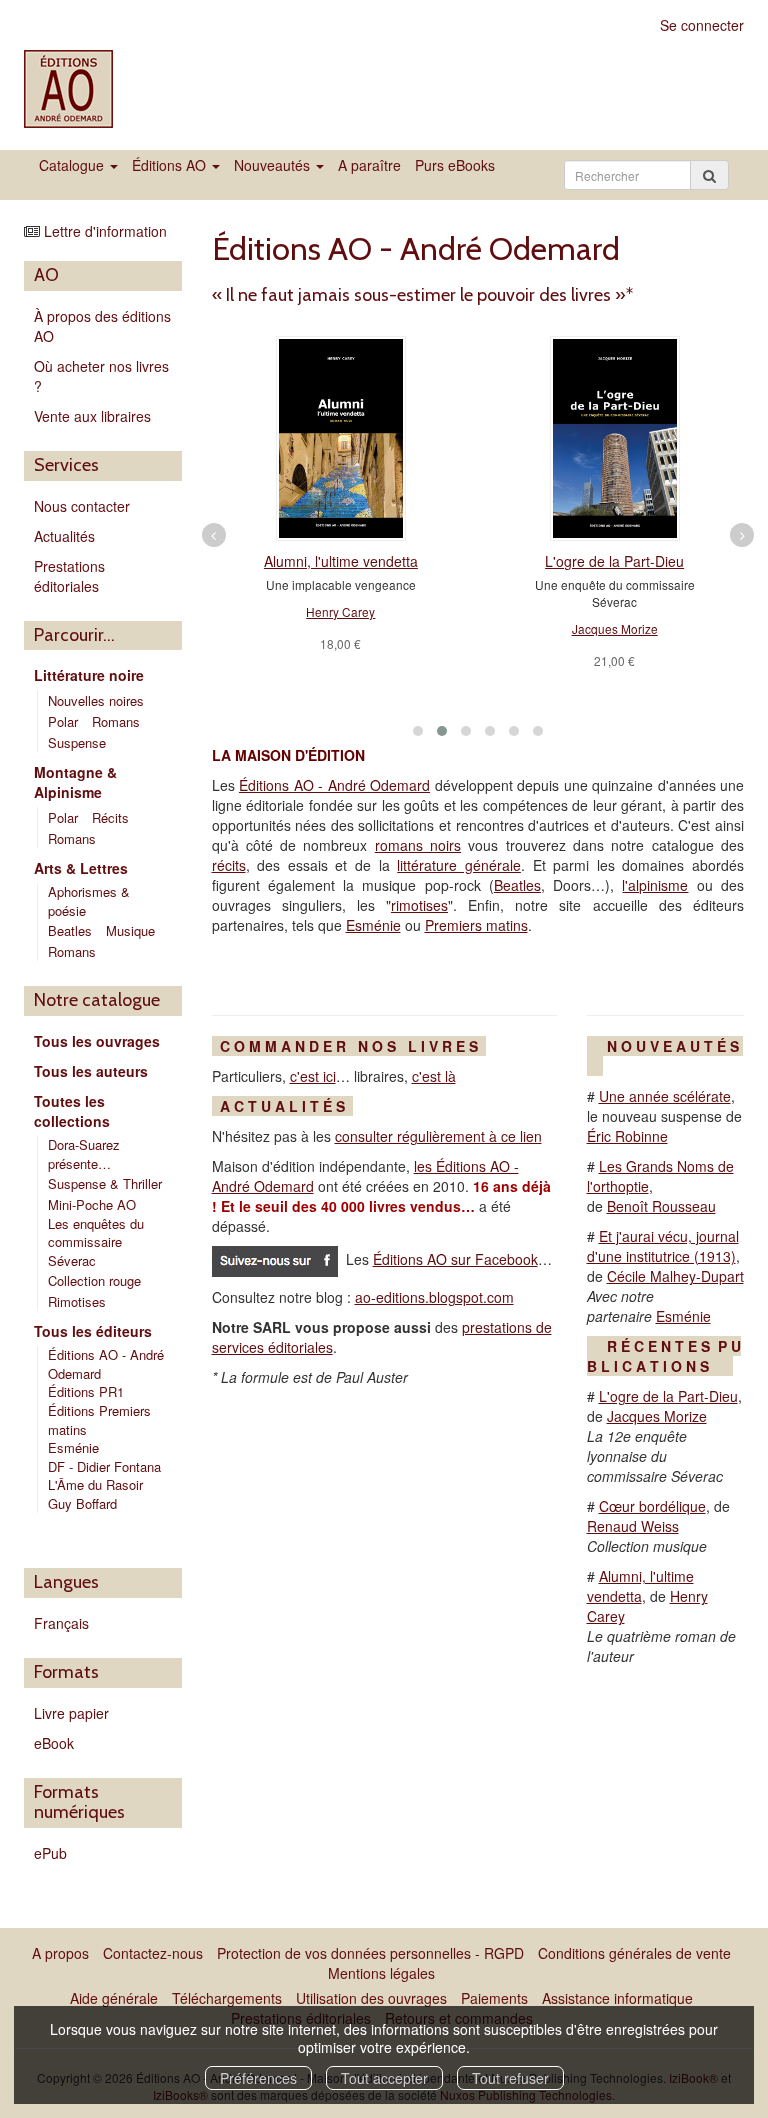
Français (61, 1623)
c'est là (434, 1076)
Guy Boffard (84, 1503)
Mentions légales (381, 1973)
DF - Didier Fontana (104, 1466)
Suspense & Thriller (105, 1183)
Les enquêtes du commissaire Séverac (96, 1242)
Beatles (70, 930)
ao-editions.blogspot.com (434, 1297)
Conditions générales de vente (634, 1953)
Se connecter (702, 25)
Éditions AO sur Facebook (455, 1259)
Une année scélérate (665, 1096)
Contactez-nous (153, 1953)
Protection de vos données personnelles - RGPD (370, 1953)
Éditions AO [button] (171, 165)
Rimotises (77, 1301)
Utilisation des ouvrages (371, 1998)
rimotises (419, 905)
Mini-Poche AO (92, 1204)
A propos (60, 1953)
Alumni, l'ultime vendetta (341, 561)
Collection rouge (94, 1280)
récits (229, 865)
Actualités (64, 536)
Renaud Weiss (633, 1526)
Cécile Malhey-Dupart (675, 1276)
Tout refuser (510, 2078)
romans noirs (418, 845)
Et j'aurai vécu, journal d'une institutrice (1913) (663, 1246)
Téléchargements (227, 1998)
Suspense (77, 742)
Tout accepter (384, 2078)
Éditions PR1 (86, 1391)
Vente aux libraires (92, 416)
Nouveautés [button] (274, 165)
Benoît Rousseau (661, 1206)
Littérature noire (89, 675)
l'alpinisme (655, 885)
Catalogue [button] (73, 165)
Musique (130, 930)
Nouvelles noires (96, 700)
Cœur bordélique (652, 1506)
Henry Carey (340, 611)
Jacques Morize (615, 628)
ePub (50, 1853)
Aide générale (114, 1998)
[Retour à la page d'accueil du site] (71, 89)
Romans (116, 721)
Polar (63, 721)
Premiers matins (476, 925)
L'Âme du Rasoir (97, 1484)
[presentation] (214, 535)
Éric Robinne (627, 1136)
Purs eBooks (455, 165)
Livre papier (71, 1713)
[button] (418, 731)
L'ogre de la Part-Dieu (614, 561)
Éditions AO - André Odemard (106, 1364)
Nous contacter (82, 506)
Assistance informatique (617, 1998)
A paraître (369, 165)
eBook (54, 1743)
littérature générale (459, 865)
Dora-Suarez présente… (84, 1154)
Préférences (258, 2078)
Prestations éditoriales (69, 576)
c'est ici (313, 1076)
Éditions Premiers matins (99, 1420)
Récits (110, 817)
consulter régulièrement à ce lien (438, 1136)
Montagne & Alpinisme (75, 782)
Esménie (73, 1447)
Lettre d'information (105, 231)
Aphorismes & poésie (89, 901)
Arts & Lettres (81, 868)
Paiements (494, 1998)
